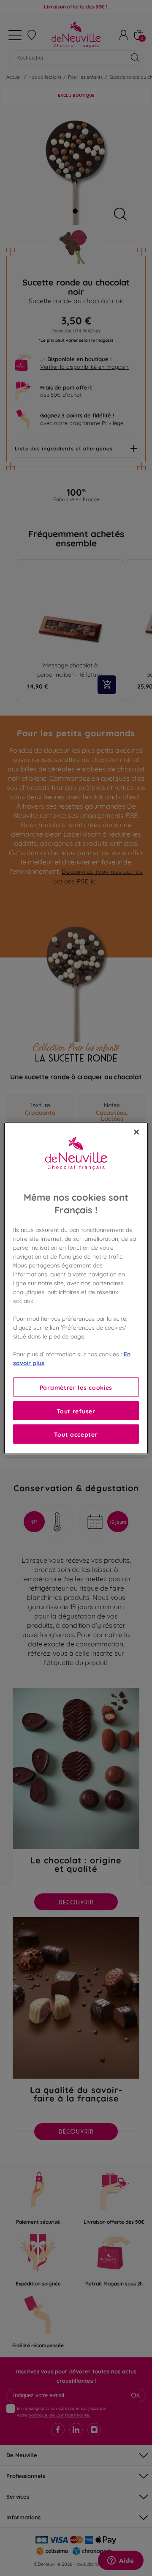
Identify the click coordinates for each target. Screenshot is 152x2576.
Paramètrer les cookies (76, 1387)
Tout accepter (76, 1434)
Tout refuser (76, 1411)
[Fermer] (136, 1132)
